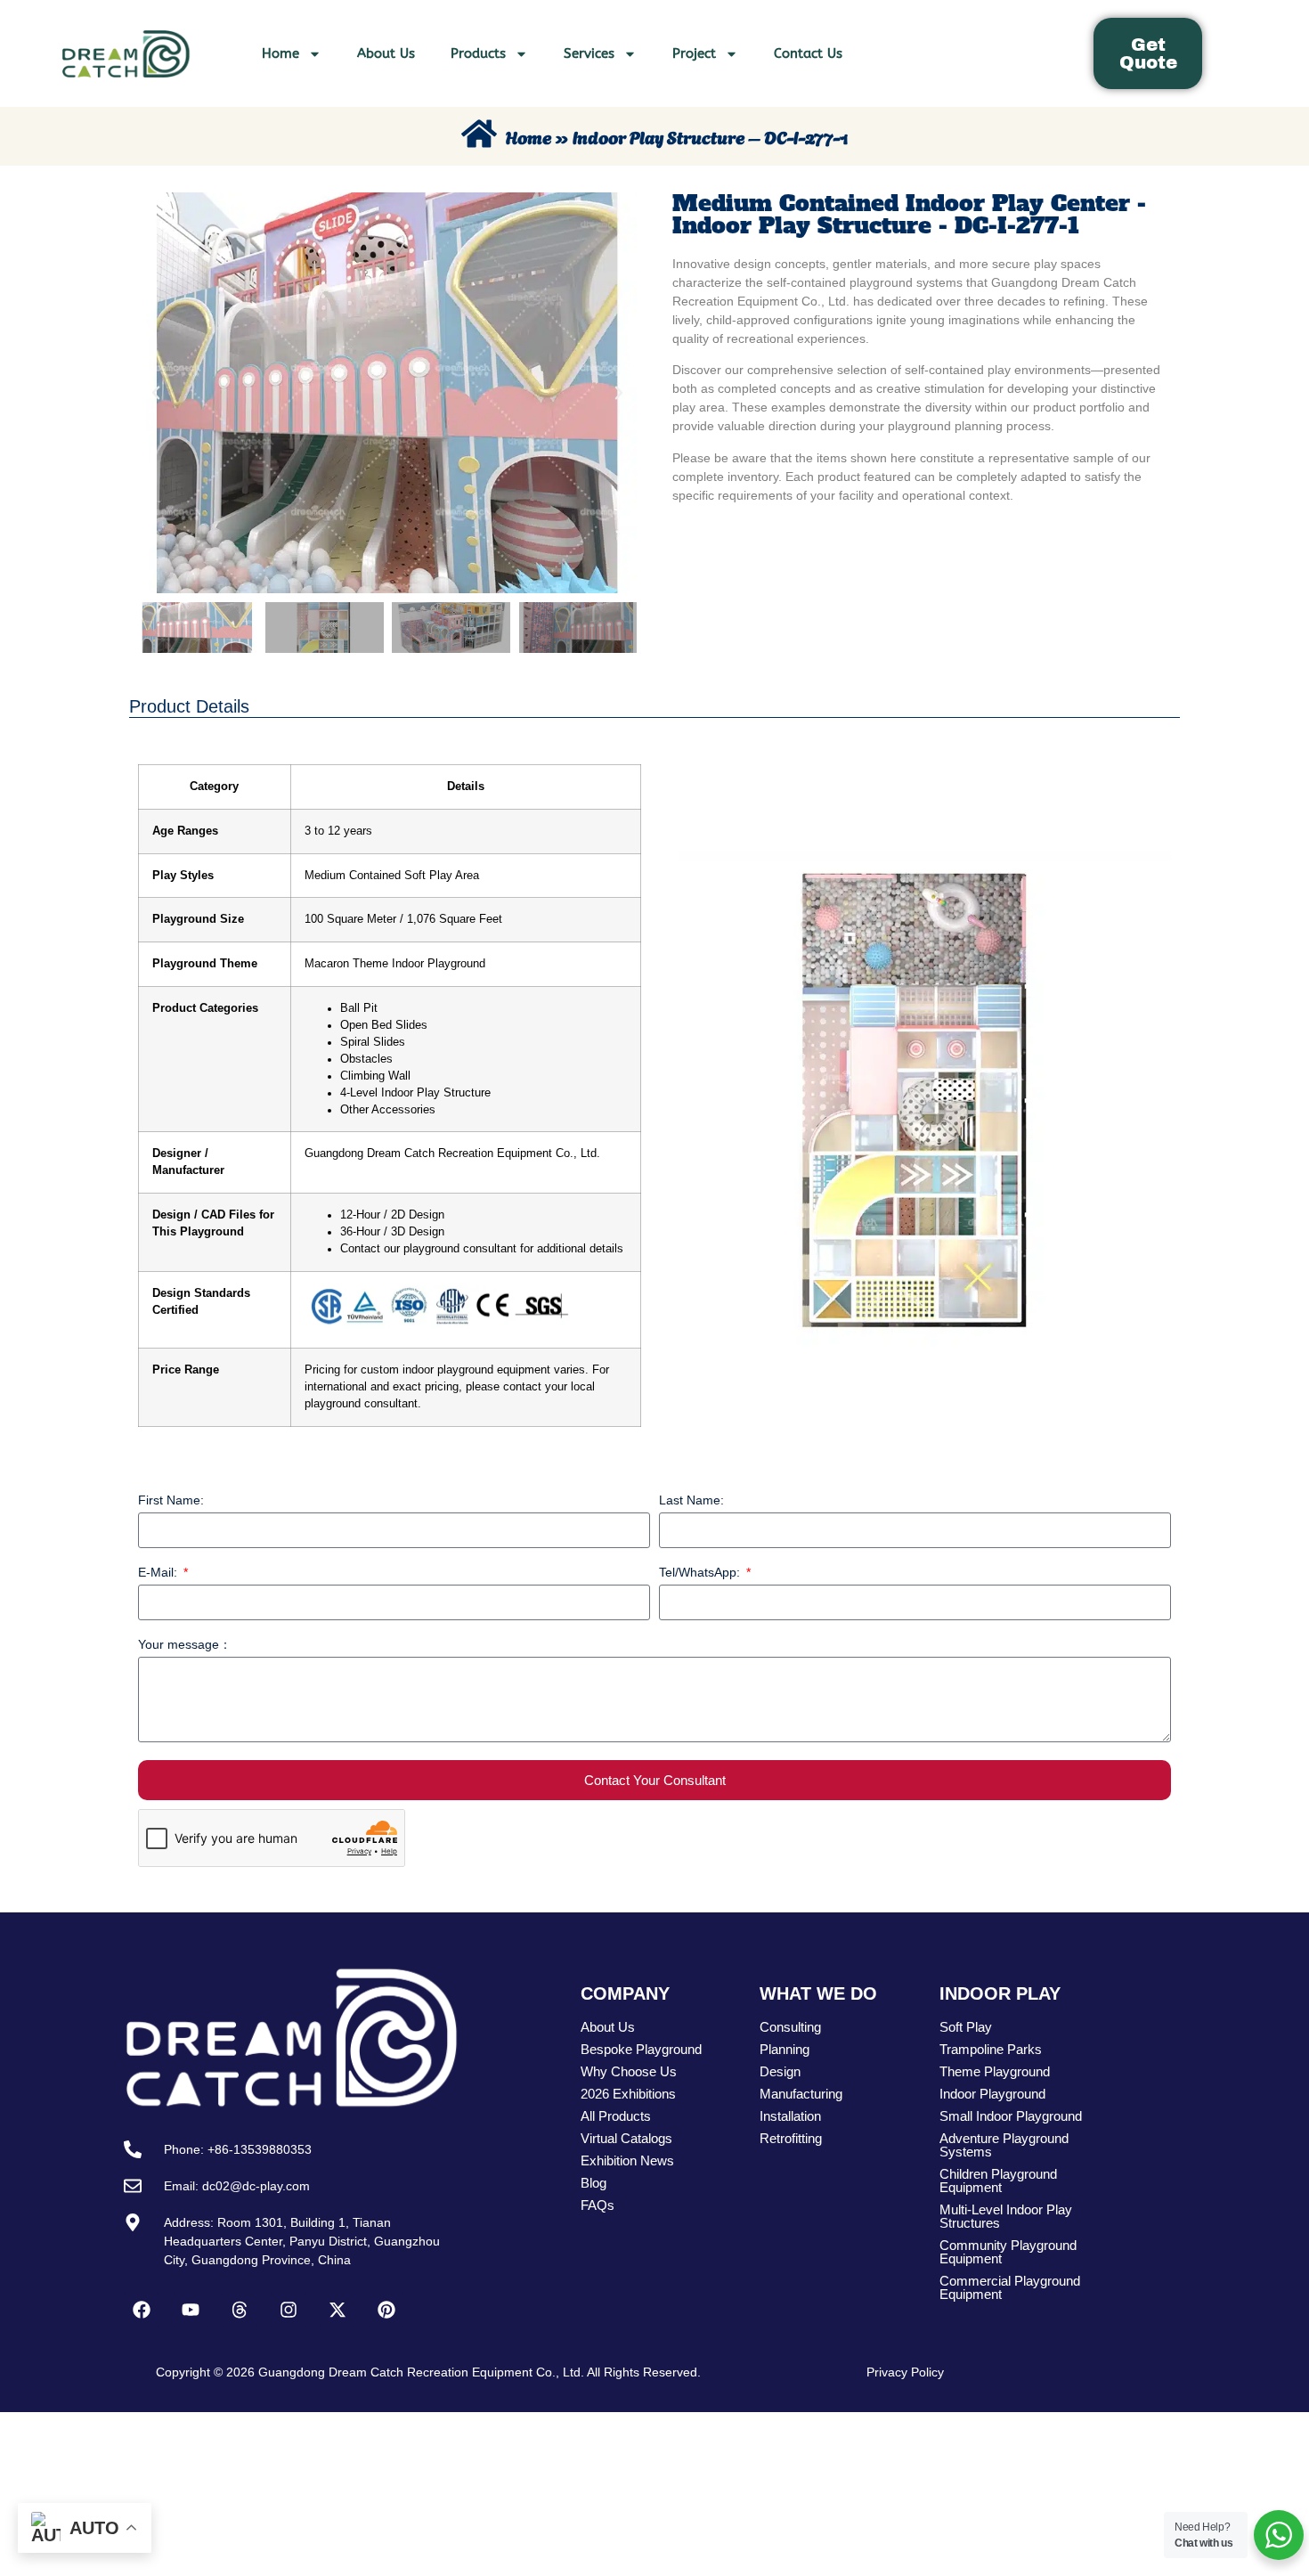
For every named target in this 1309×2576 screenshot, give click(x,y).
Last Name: (691, 1500)
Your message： (185, 1645)
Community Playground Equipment (1008, 2252)
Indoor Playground (992, 2094)
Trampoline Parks (991, 2049)
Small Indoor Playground (1011, 2116)
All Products (616, 2116)
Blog (594, 2183)
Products (478, 53)
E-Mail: (159, 1573)
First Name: (171, 1500)
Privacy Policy (905, 2372)
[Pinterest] (386, 2310)
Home (280, 53)
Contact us (808, 53)
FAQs (598, 2205)
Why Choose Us (629, 2071)
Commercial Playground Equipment (1010, 2287)
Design (780, 2071)
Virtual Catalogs (626, 2138)
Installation (790, 2116)
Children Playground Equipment (998, 2181)
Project (694, 53)
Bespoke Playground (641, 2049)
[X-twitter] (337, 2310)
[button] (156, 393)
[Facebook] (142, 2310)
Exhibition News (627, 2160)
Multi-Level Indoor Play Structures (1006, 2216)
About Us (386, 53)
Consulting (790, 2027)
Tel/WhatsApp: (701, 1573)
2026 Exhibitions (628, 2094)
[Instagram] (289, 2310)
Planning (785, 2049)
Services (589, 53)
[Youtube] (191, 2310)
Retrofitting (791, 2138)
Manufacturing (801, 2094)
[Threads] (240, 2310)
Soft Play (966, 2027)
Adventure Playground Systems (1004, 2145)
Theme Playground (995, 2071)
